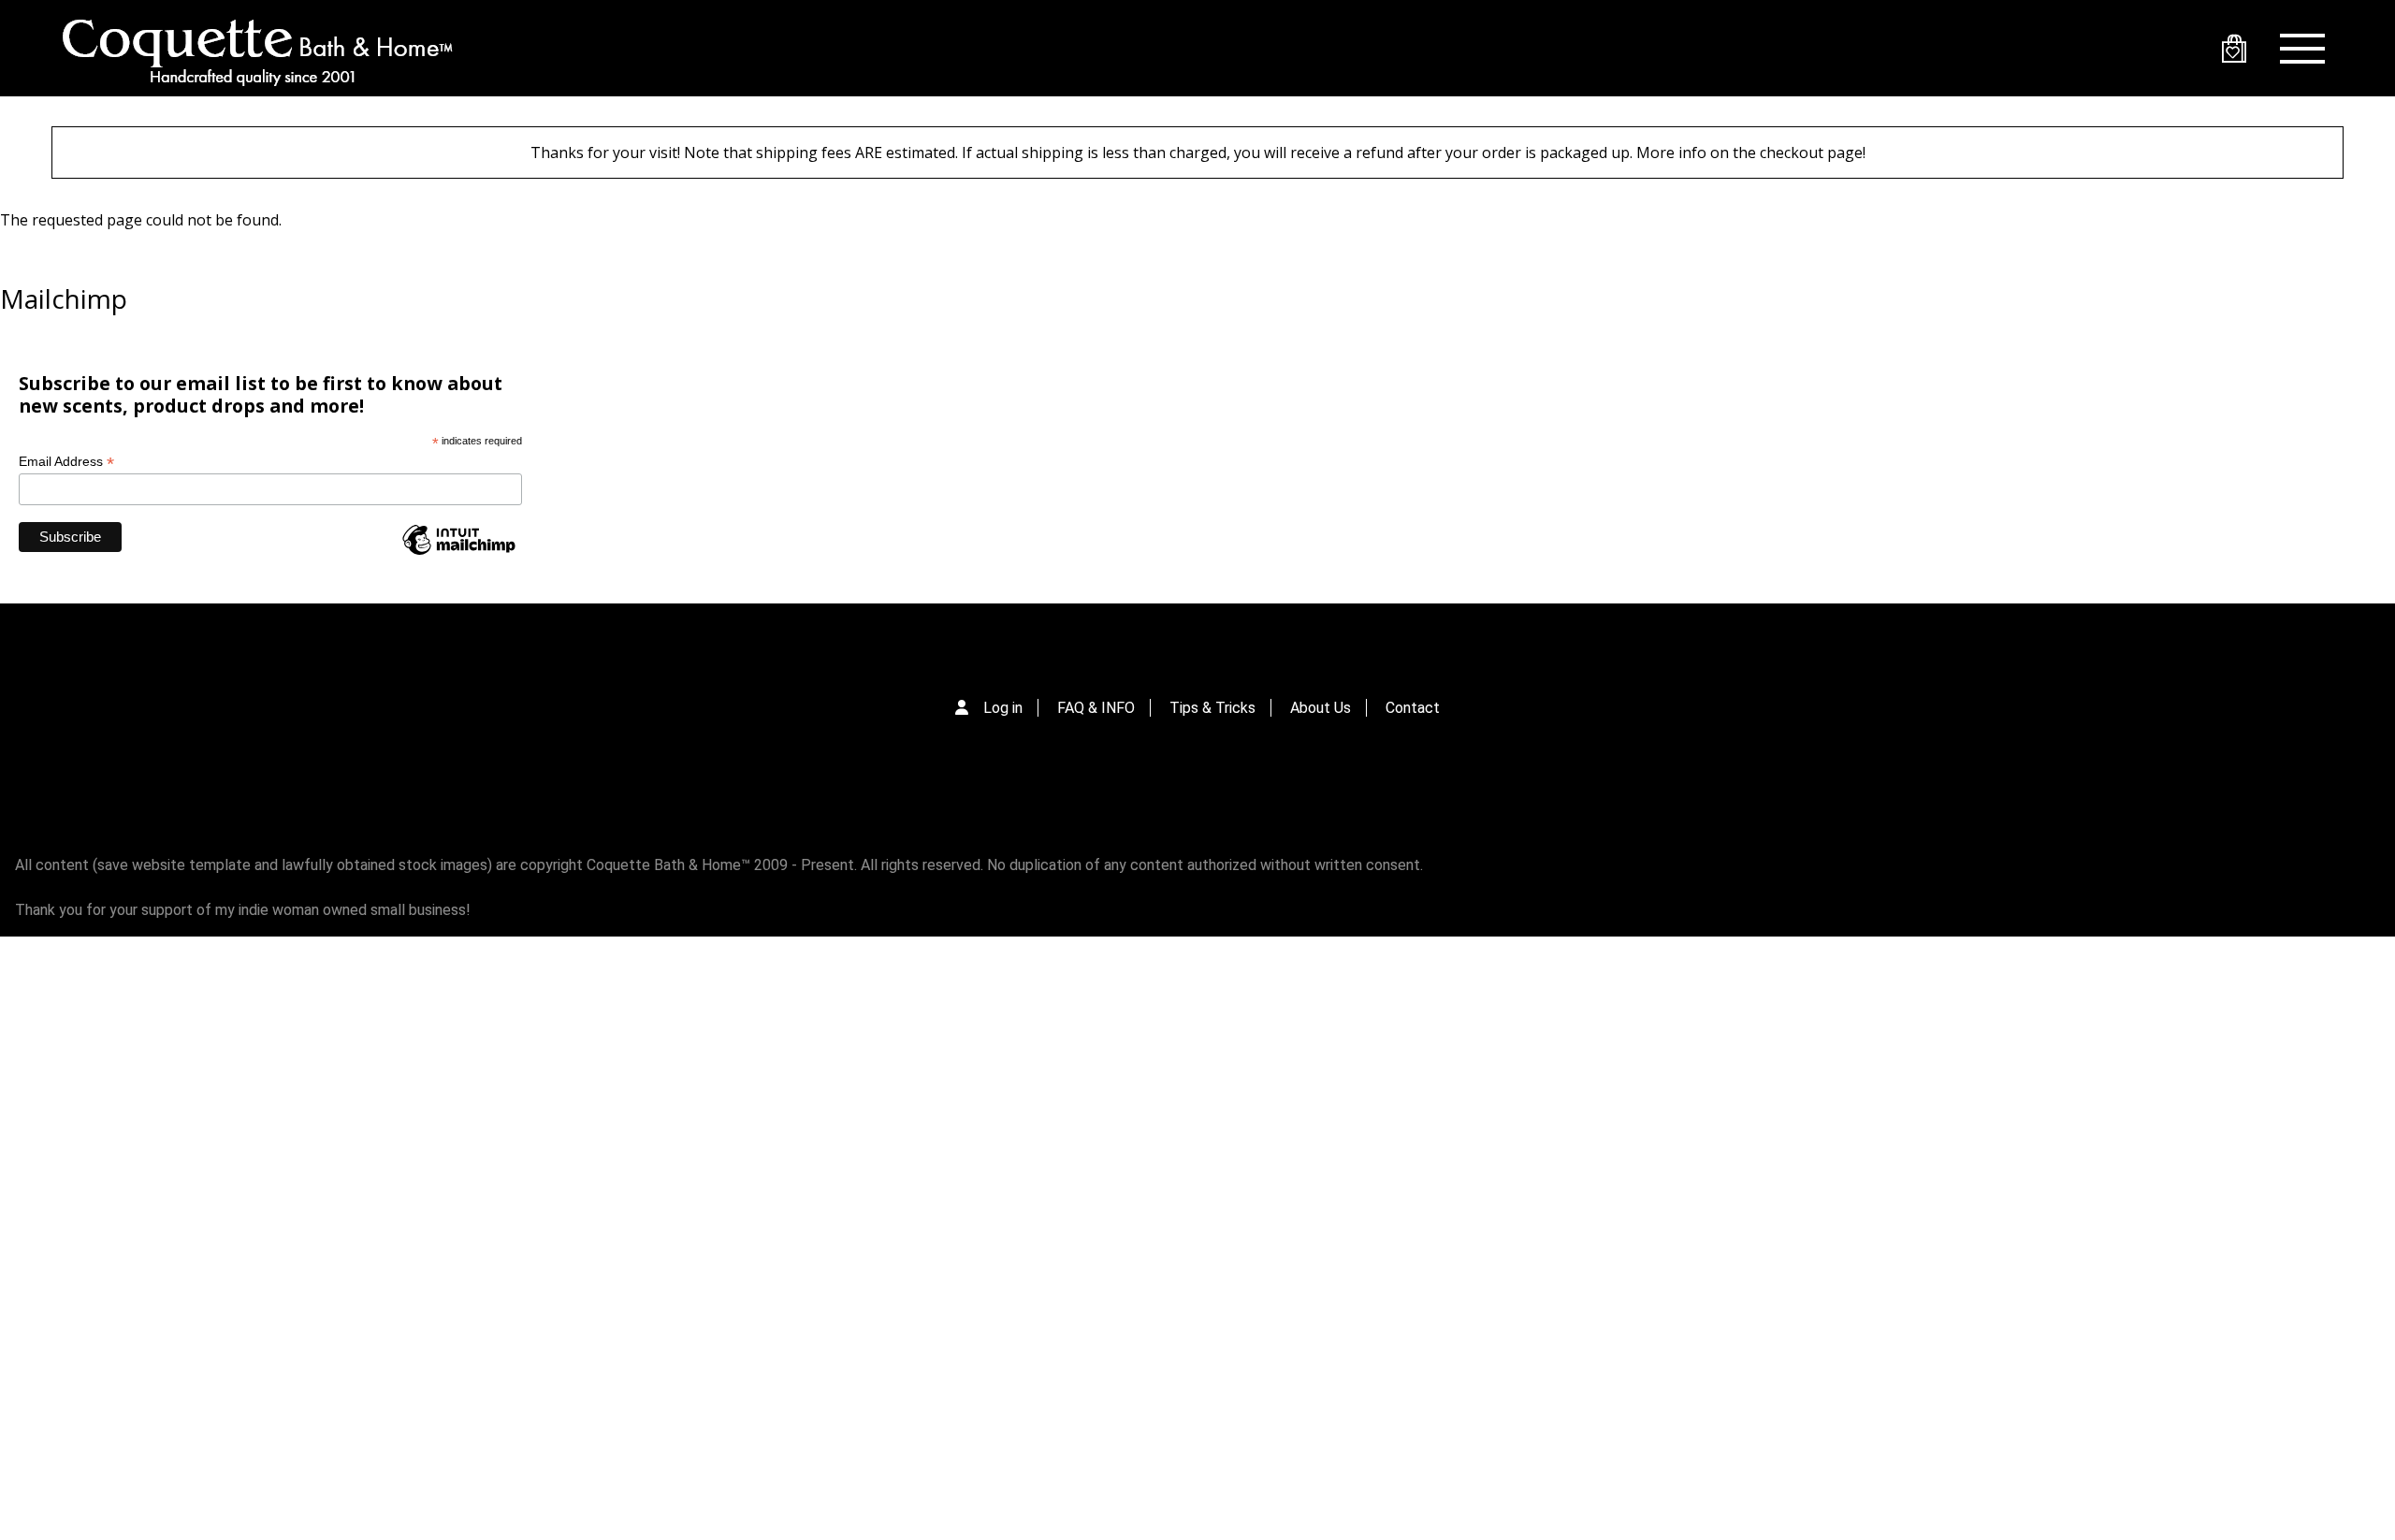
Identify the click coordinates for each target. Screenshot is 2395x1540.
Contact (1413, 708)
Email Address (66, 462)
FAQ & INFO (1096, 708)
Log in (1003, 708)
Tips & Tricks (1212, 708)
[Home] (257, 48)
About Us (1321, 708)
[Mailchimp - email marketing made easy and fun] (458, 553)
